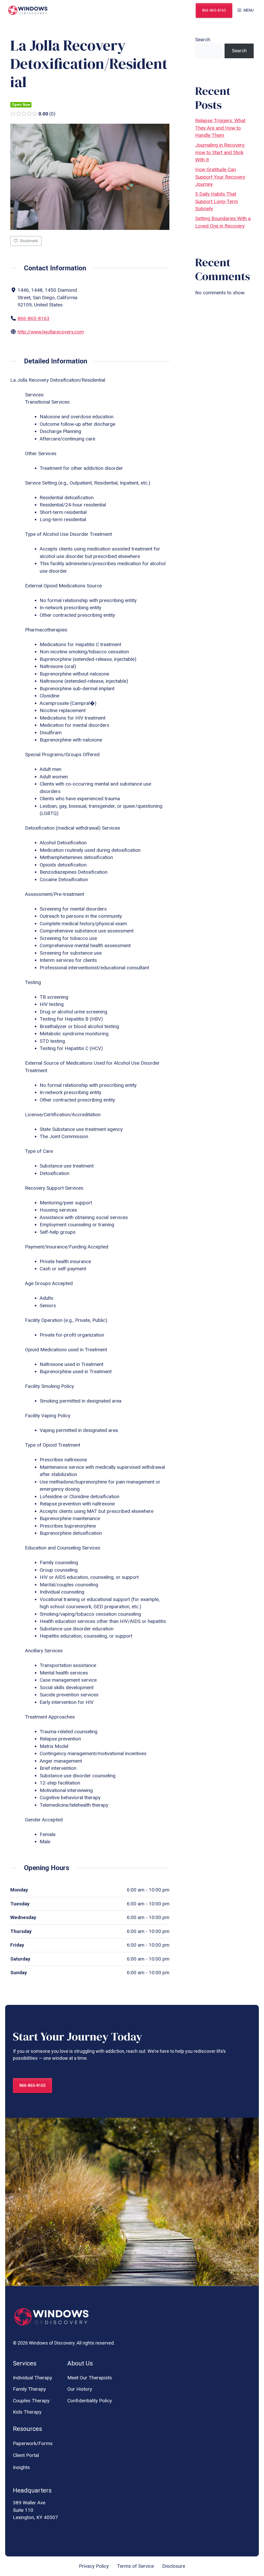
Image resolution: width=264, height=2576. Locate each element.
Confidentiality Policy (90, 2401)
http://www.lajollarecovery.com (51, 332)
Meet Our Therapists (90, 2378)
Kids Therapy (27, 2412)
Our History (80, 2389)
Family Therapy (29, 2389)
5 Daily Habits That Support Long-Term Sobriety (217, 201)
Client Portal (26, 2455)
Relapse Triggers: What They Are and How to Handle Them (220, 128)
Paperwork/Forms (33, 2443)
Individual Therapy (32, 2378)
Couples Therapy (31, 2401)
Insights (21, 2467)
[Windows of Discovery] (28, 10)
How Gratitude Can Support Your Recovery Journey (220, 177)
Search (203, 40)
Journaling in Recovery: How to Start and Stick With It (220, 152)
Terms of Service (135, 2566)
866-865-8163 (214, 10)
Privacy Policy (94, 2566)
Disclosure (174, 2566)
